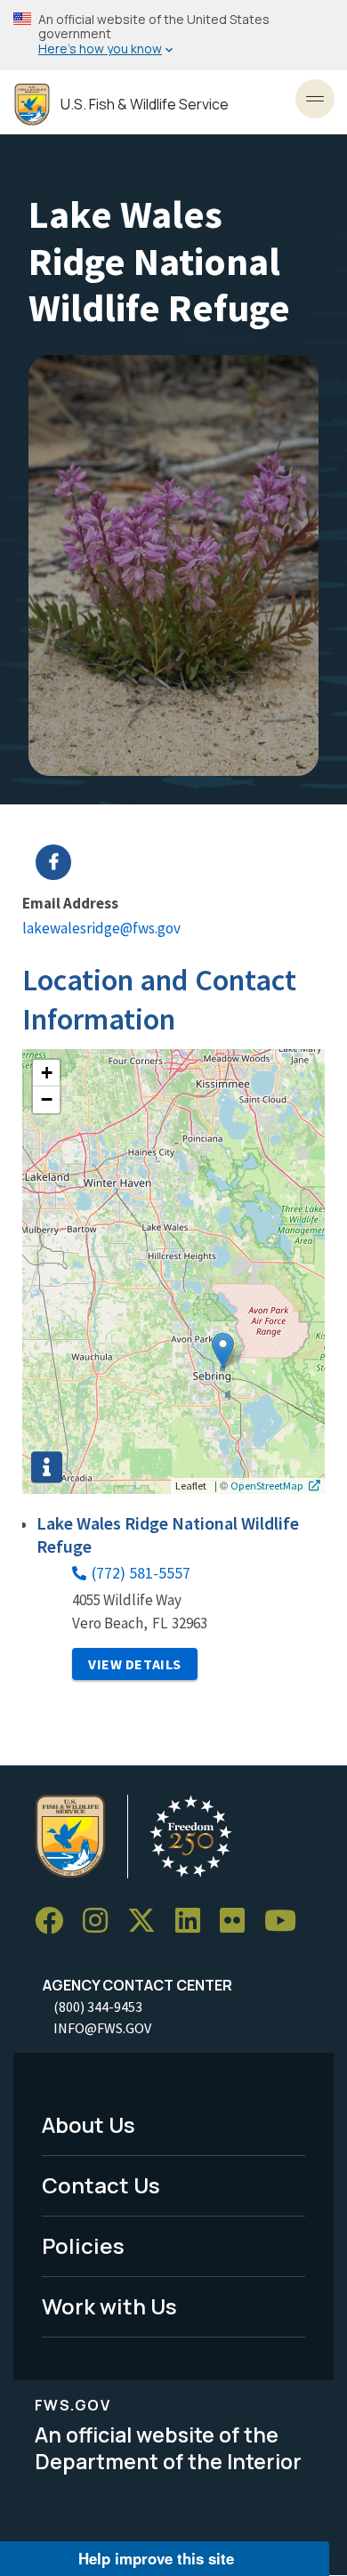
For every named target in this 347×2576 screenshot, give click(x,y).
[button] (223, 1350)
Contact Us (101, 2185)
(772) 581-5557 (141, 1573)
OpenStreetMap (267, 1485)
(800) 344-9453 (98, 2007)
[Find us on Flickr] (238, 1921)
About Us (89, 2124)
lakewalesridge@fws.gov (101, 928)
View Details (135, 1664)
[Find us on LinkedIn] (194, 1921)
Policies (83, 2245)
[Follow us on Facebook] (55, 1921)
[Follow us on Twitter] (148, 1921)
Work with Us (109, 2306)
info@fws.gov (102, 2028)
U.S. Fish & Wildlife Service (145, 105)
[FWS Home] (32, 105)
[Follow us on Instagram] (101, 1921)
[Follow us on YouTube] (286, 1921)
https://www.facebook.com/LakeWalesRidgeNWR (185, 862)
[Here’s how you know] (173, 35)
